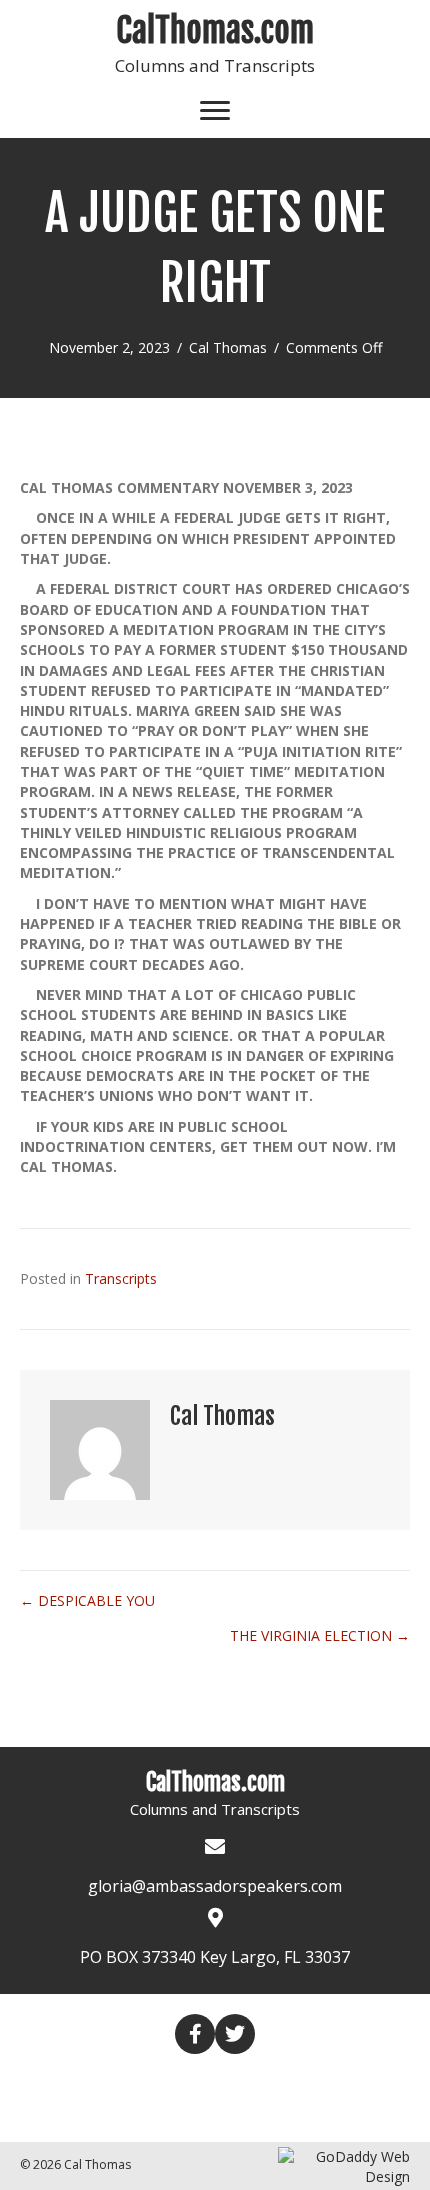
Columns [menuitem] (188, 2081)
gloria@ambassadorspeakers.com (215, 1886)
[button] (195, 2034)
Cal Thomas (228, 347)
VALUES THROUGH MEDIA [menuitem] (158, 2114)
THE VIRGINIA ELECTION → (320, 1635)
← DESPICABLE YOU (87, 1600)
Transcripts (121, 1278)
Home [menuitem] (109, 2080)
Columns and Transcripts (215, 65)
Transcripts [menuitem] (294, 2081)
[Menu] (215, 111)
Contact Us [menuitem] (318, 2114)
